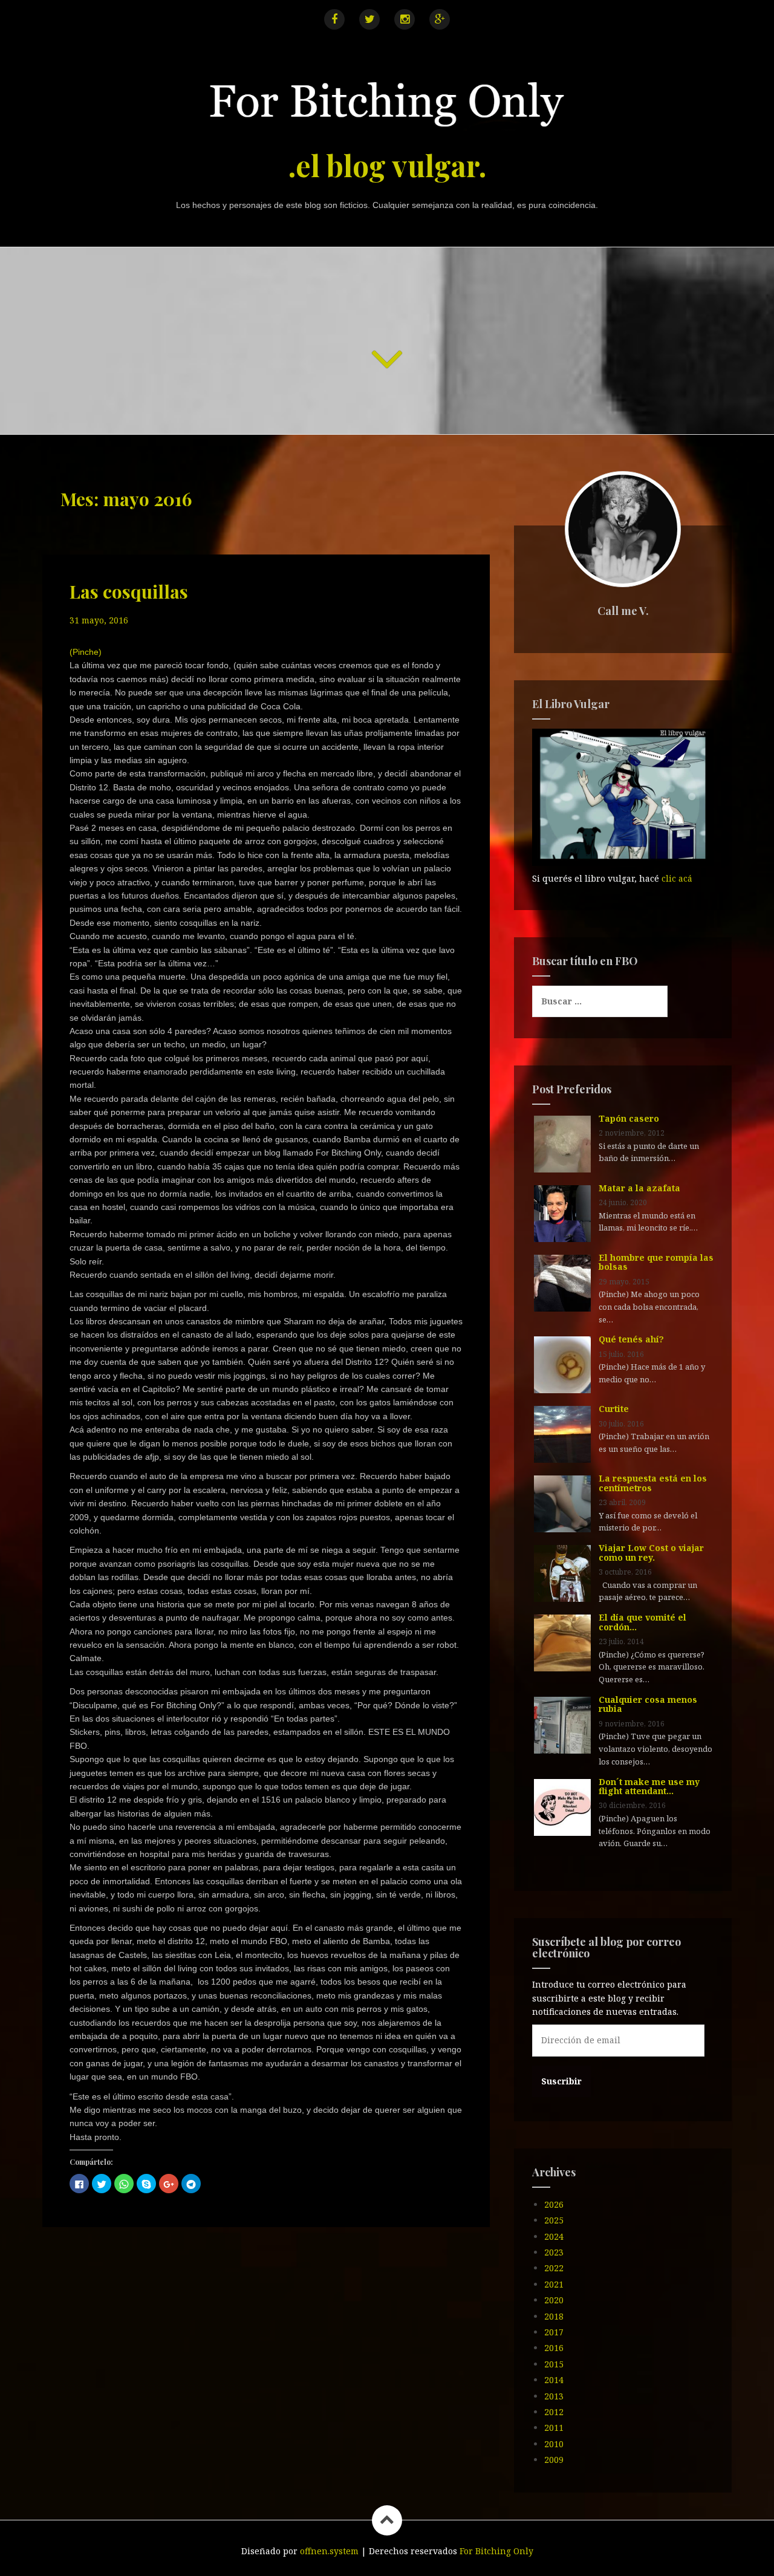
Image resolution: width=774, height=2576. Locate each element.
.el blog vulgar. (387, 165)
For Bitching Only (496, 2551)
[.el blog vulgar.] (387, 106)
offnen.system (329, 2551)
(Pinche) (86, 652)
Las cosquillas (129, 591)
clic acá (677, 878)
